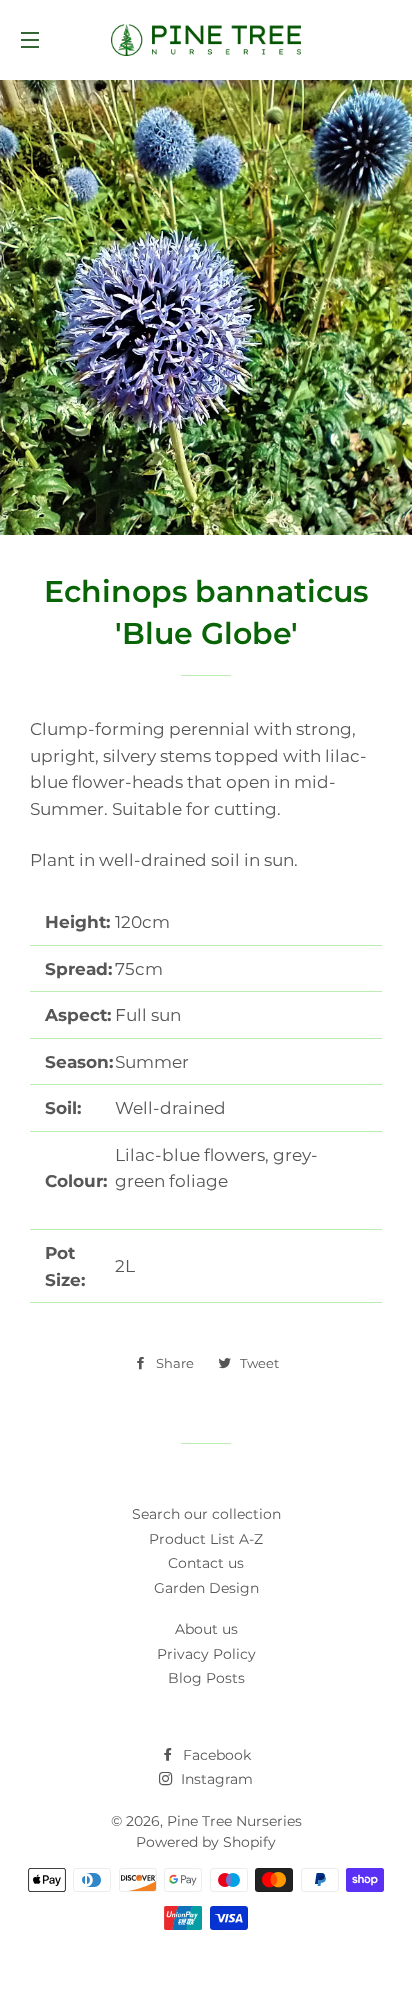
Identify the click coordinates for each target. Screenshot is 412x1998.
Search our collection (206, 1514)
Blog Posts (206, 1678)
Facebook (215, 1755)
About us (206, 1629)
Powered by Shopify (206, 1842)
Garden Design (206, 1588)
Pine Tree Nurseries (234, 1821)
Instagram (215, 1779)
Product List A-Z (206, 1539)
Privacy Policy (206, 1654)
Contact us (206, 1563)
